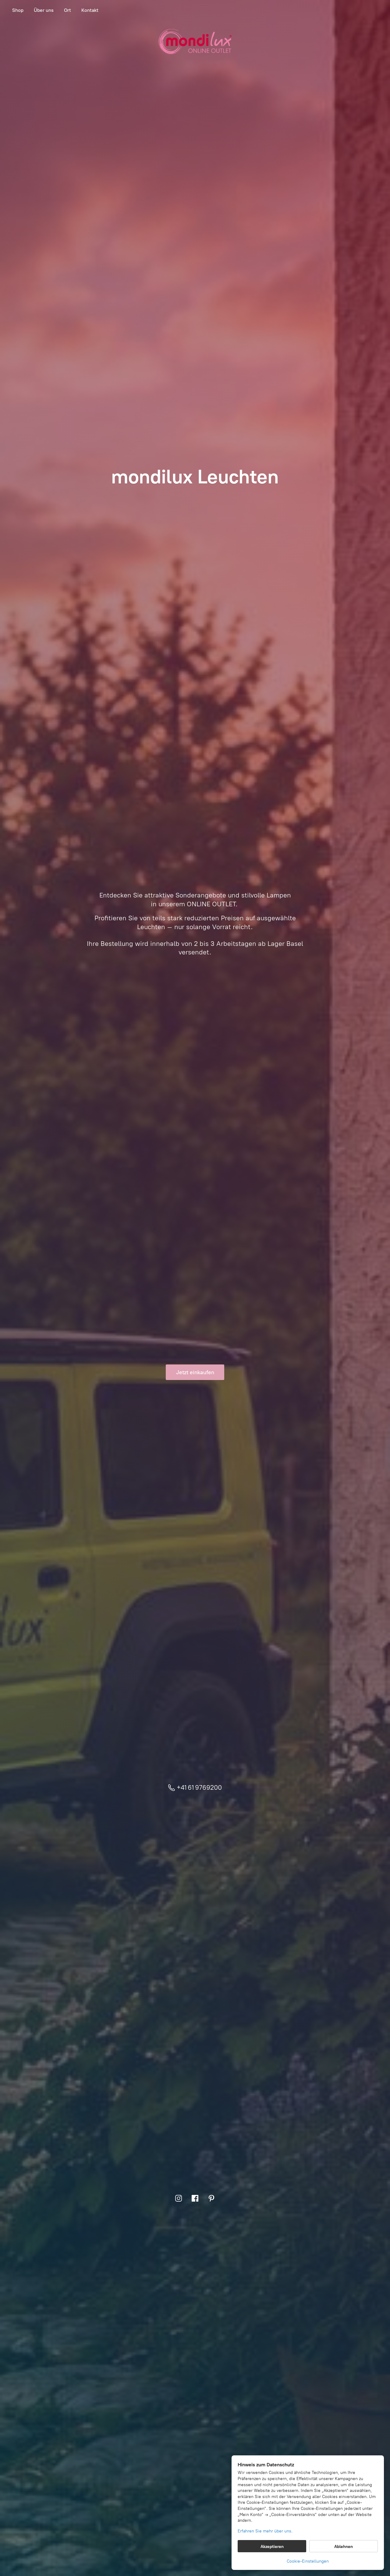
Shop (18, 10)
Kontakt (90, 10)
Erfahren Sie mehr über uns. (265, 2531)
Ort (67, 10)
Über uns (44, 10)
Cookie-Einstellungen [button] (308, 2561)
